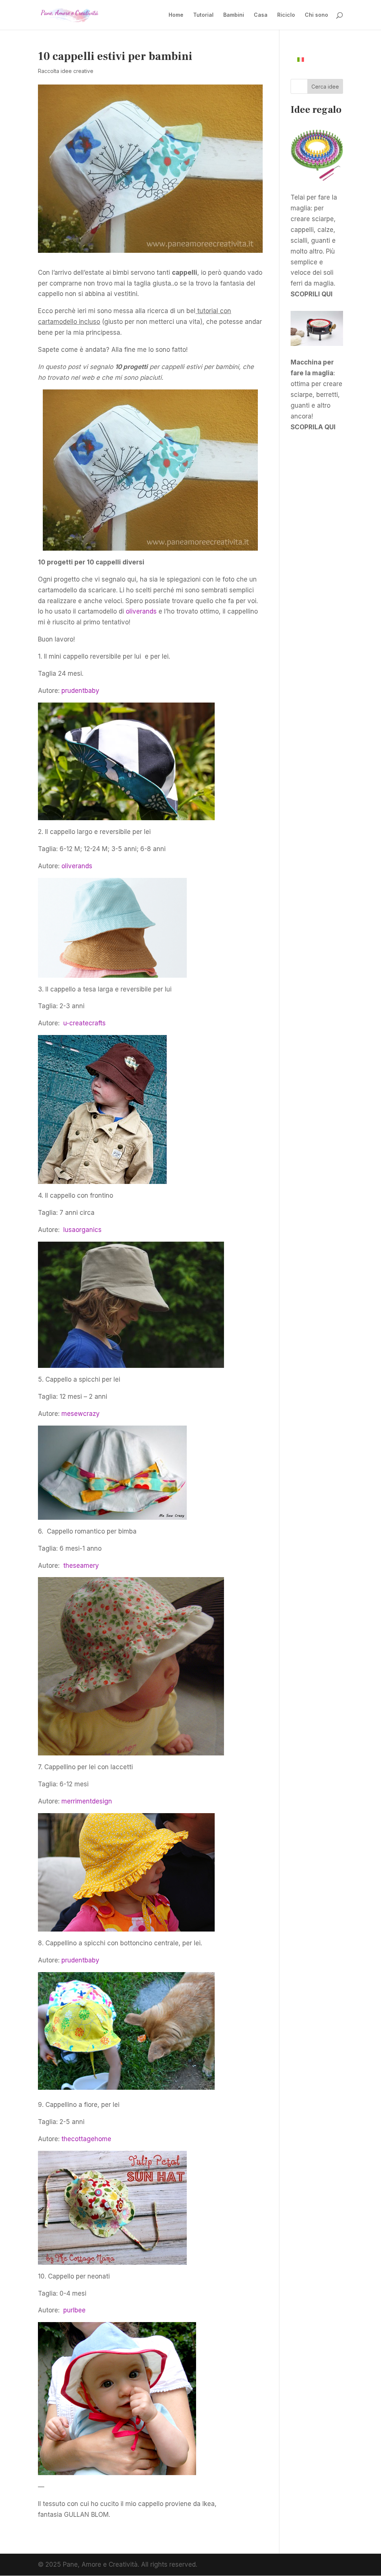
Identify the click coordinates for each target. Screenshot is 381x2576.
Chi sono (316, 15)
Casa (261, 15)
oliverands (141, 611)
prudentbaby (81, 691)
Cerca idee (325, 87)
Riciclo (286, 15)
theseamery (82, 1566)
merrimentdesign (88, 1801)
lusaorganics (83, 1230)
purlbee (75, 2310)
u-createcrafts (85, 1023)
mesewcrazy (81, 1414)
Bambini (234, 15)
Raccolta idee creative (66, 71)
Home (176, 15)
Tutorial (203, 15)
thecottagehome (86, 2139)
